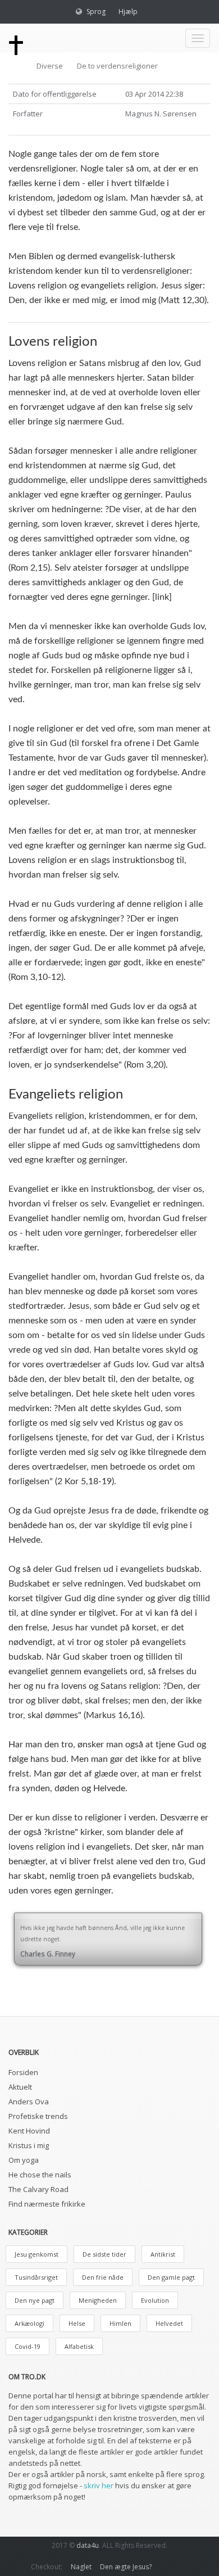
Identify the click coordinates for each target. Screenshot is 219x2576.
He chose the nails (40, 2175)
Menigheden (98, 2300)
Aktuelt (20, 2087)
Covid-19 (28, 2346)
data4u (88, 2545)
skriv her (99, 2485)
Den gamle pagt (171, 2277)
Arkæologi (29, 2323)
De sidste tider (104, 2254)
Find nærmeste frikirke (47, 2204)
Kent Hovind (29, 2131)
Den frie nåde (103, 2277)
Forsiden (23, 2072)
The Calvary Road (38, 2189)
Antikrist (163, 2254)
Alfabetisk (79, 2346)
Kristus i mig (29, 2145)
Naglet (81, 2567)
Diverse (50, 66)
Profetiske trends (38, 2116)
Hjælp (128, 12)
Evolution (155, 2300)
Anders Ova (29, 2102)
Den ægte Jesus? (126, 2567)
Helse (77, 2323)
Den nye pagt (35, 2300)
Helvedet (169, 2323)
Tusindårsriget (36, 2277)
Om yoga (24, 2160)
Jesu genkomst (36, 2254)
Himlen (120, 2323)
